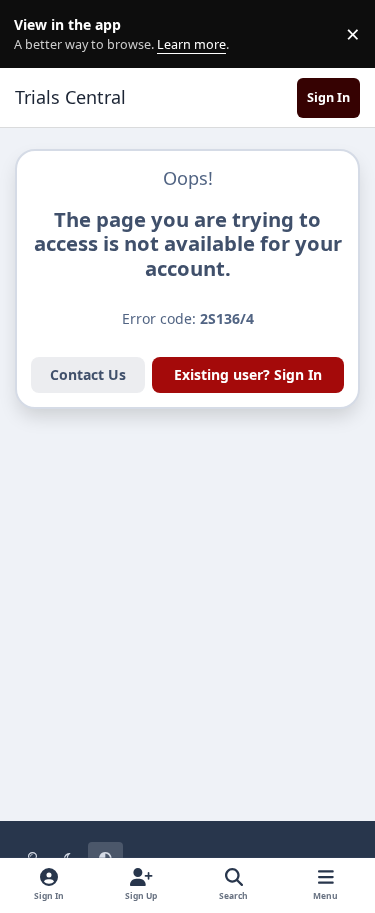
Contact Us (88, 374)
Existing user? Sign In (248, 374)
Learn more (38, 34)
